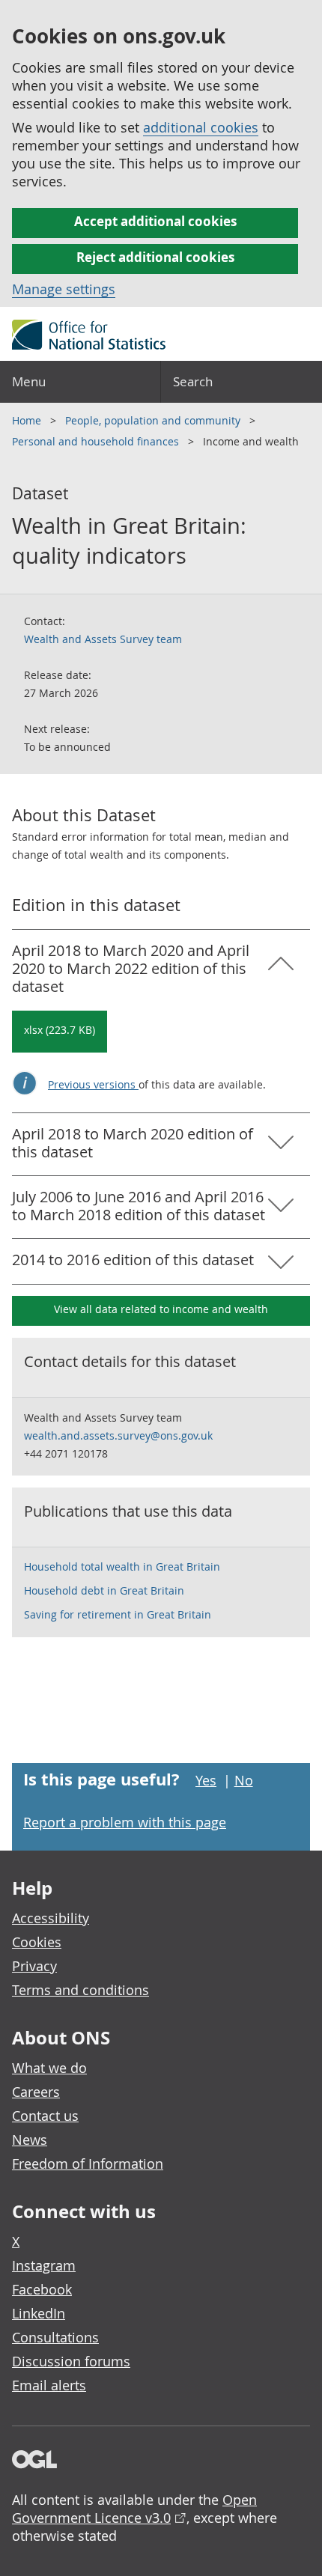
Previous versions (93, 1084)
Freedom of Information (88, 2164)
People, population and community (154, 420)
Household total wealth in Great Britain (122, 1566)
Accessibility (51, 1918)
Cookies (37, 1942)
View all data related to (161, 1309)
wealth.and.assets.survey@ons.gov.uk (118, 1435)
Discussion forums (71, 2361)
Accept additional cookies (155, 221)
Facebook (42, 2289)
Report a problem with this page (125, 1822)
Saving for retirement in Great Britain (118, 1614)
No (244, 1780)
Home (28, 420)
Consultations (55, 2337)
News (30, 2140)
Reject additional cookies (155, 257)
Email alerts (49, 2385)
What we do (49, 2068)
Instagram (44, 2265)
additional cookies (201, 127)
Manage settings (64, 289)
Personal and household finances (97, 441)
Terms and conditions (80, 1990)
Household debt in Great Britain (104, 1590)
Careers (36, 2092)
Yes (206, 1780)
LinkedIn (39, 2313)
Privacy (34, 1966)
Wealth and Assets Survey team (103, 639)
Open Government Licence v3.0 (134, 2509)
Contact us (45, 2116)
